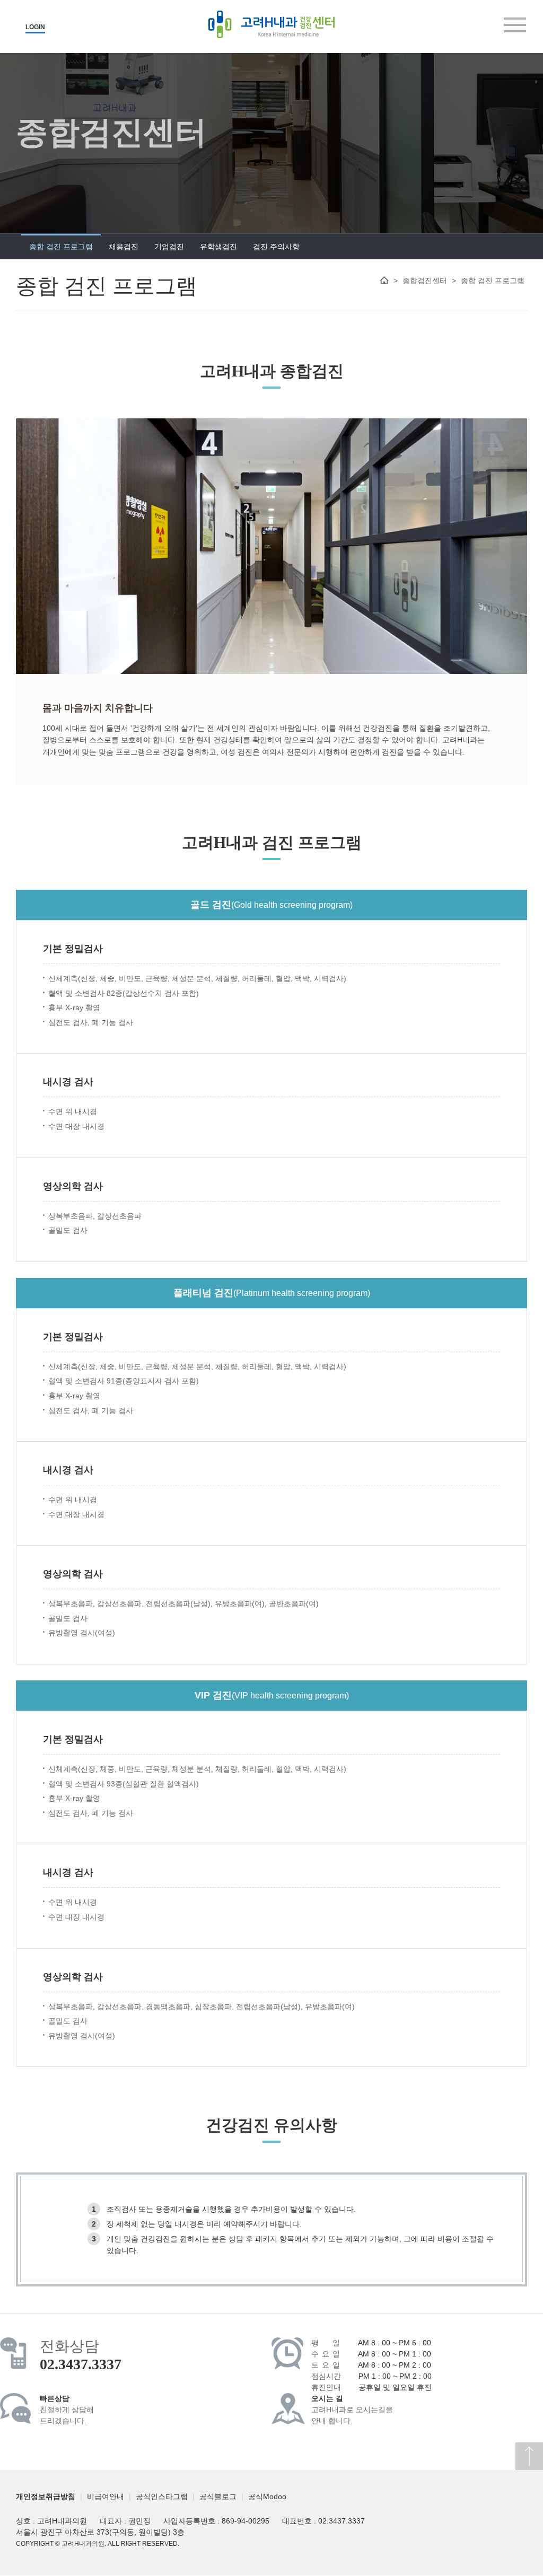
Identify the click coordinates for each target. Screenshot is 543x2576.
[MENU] (515, 25)
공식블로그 (218, 2496)
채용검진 (124, 247)
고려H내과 (271, 24)
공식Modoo (267, 2496)
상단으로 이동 (529, 2456)
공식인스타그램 (162, 2496)
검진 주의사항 (276, 247)
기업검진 (169, 247)
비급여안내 (106, 2496)
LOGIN (35, 27)
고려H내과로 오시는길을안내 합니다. (352, 2410)
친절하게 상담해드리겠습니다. (67, 2410)
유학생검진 (218, 247)
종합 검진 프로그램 (61, 247)
